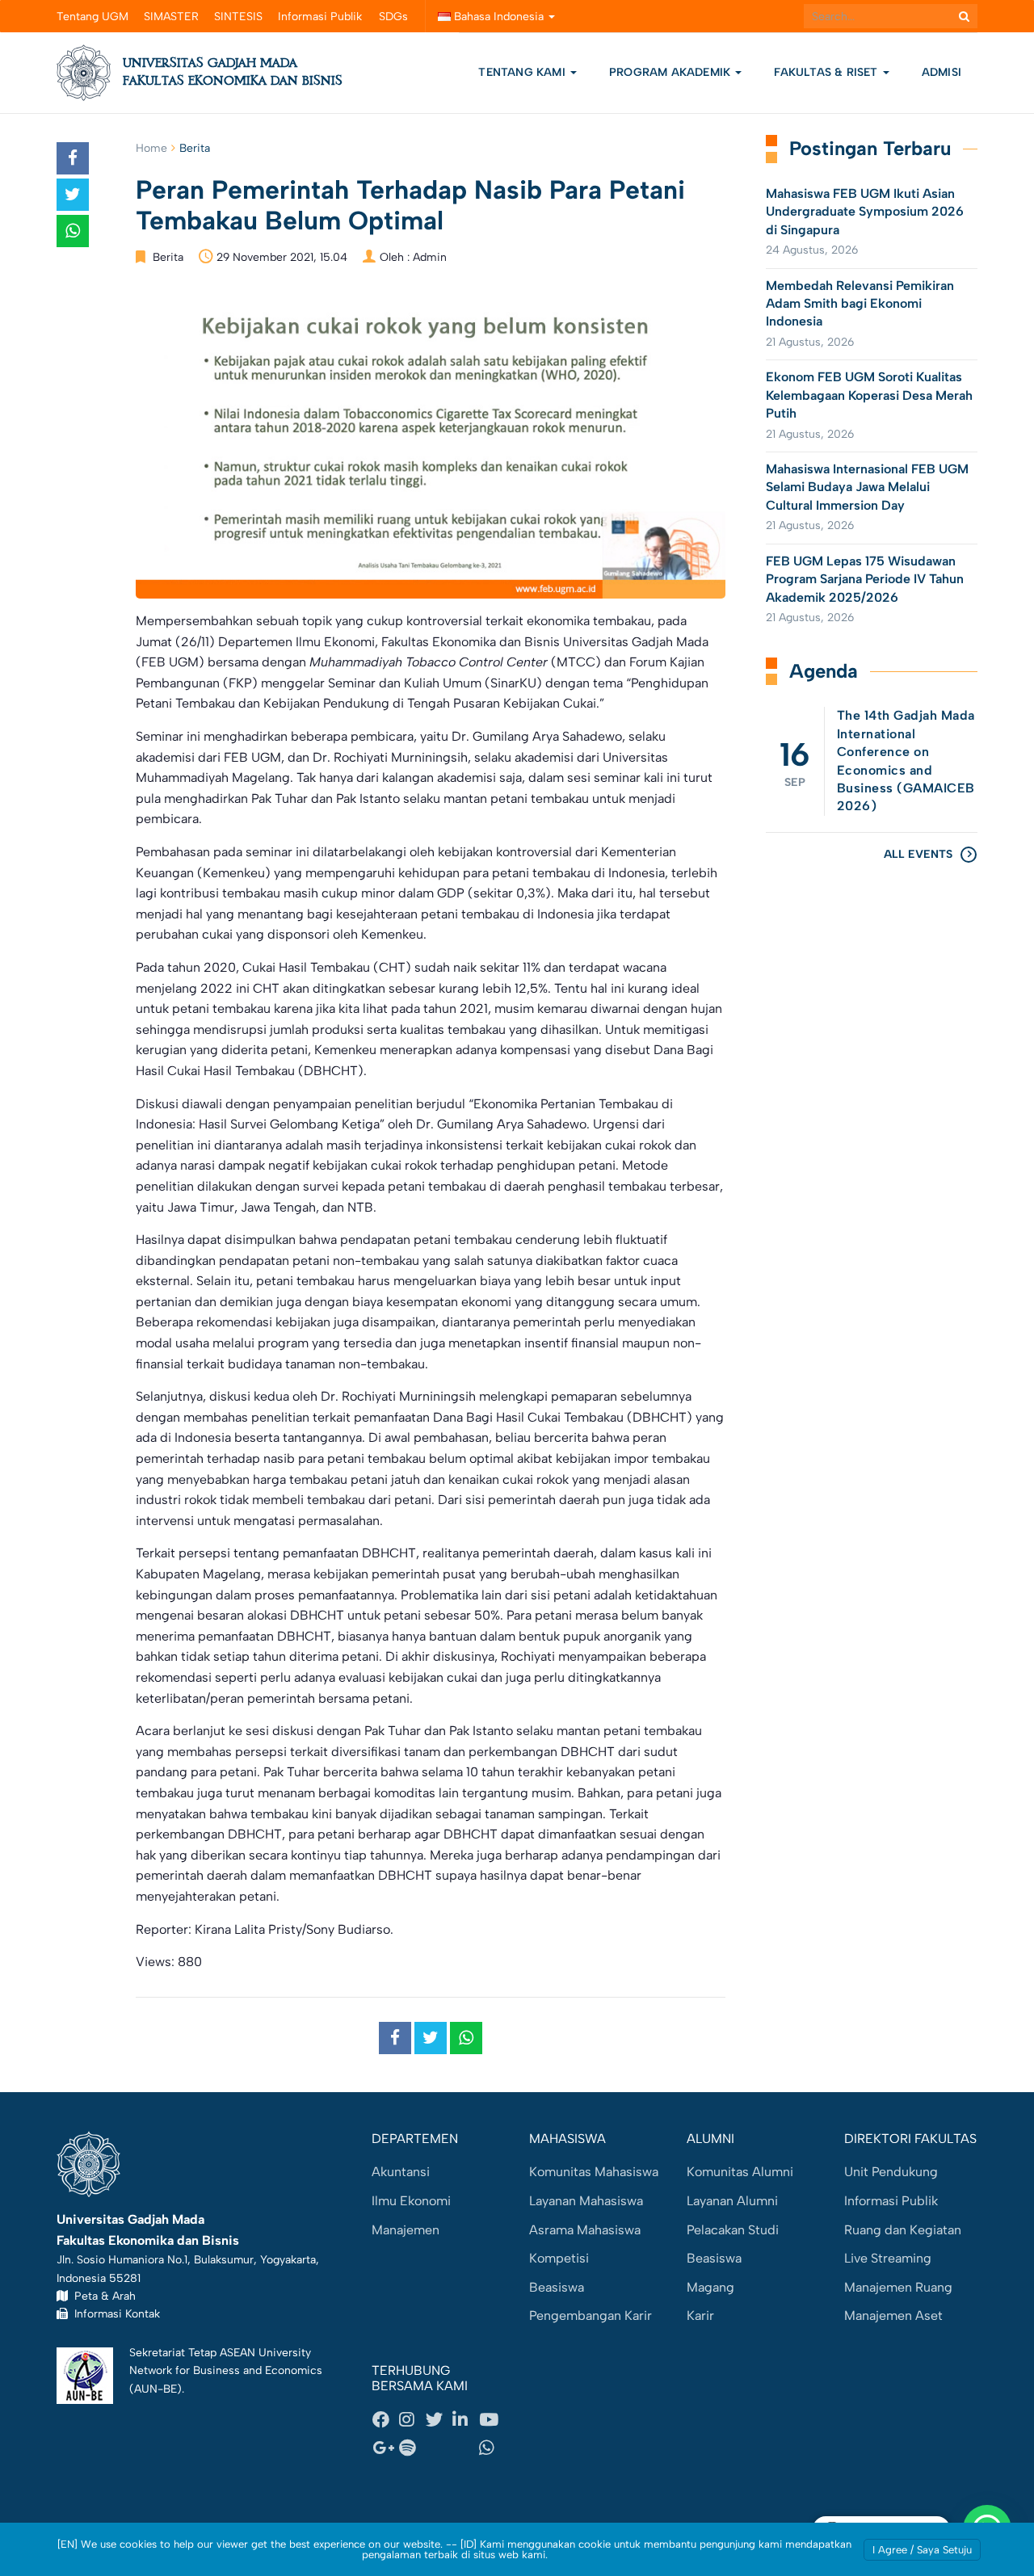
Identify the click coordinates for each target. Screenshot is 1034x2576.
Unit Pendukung (891, 2172)
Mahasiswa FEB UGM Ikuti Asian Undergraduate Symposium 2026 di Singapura (865, 212)
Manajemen (406, 2230)
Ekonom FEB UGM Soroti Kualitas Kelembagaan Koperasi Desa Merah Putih (869, 395)
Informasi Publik (320, 17)
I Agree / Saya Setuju (922, 2550)
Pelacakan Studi (733, 2230)
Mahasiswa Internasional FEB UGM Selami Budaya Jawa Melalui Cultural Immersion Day (867, 487)
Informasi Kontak (114, 2313)
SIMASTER (171, 17)
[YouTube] (492, 2419)
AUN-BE (156, 2389)
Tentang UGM (92, 17)
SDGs (393, 17)
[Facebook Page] (385, 2419)
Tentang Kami (522, 72)
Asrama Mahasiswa (585, 2230)
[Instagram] (412, 2419)
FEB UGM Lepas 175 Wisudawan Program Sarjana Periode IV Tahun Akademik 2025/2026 (865, 579)
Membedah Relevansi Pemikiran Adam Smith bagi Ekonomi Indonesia (860, 304)
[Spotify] (412, 2448)
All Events (918, 854)
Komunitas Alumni (740, 2172)
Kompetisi (559, 2258)
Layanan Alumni (732, 2201)
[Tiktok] (465, 2448)
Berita (195, 148)
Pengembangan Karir (591, 2315)
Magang (710, 2287)
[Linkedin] (465, 2419)
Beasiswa (557, 2287)
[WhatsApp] (492, 2448)
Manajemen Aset (893, 2315)
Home (151, 148)
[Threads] (439, 2448)
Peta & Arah (102, 2296)
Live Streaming (888, 2258)
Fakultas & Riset (827, 72)
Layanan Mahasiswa (586, 2201)
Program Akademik (671, 72)
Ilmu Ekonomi (411, 2201)
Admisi (942, 72)
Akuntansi (401, 2172)
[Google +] (385, 2448)
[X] (439, 2419)
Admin (430, 257)
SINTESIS (238, 17)
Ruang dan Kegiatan (903, 2230)
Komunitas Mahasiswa (594, 2172)
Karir (700, 2315)
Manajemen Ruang (898, 2287)
